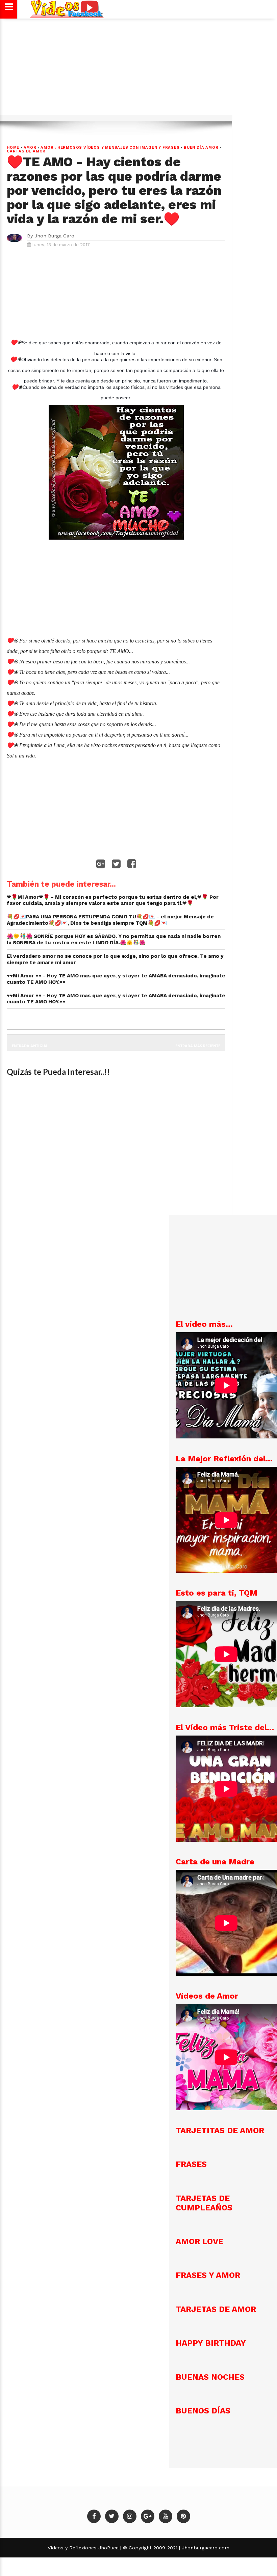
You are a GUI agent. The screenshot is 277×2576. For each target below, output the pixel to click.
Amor (30, 148)
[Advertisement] (138, 70)
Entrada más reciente (198, 1046)
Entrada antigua (30, 1046)
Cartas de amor (26, 151)
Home (13, 148)
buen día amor (201, 148)
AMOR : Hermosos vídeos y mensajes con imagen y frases (110, 148)
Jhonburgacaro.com (205, 2548)
